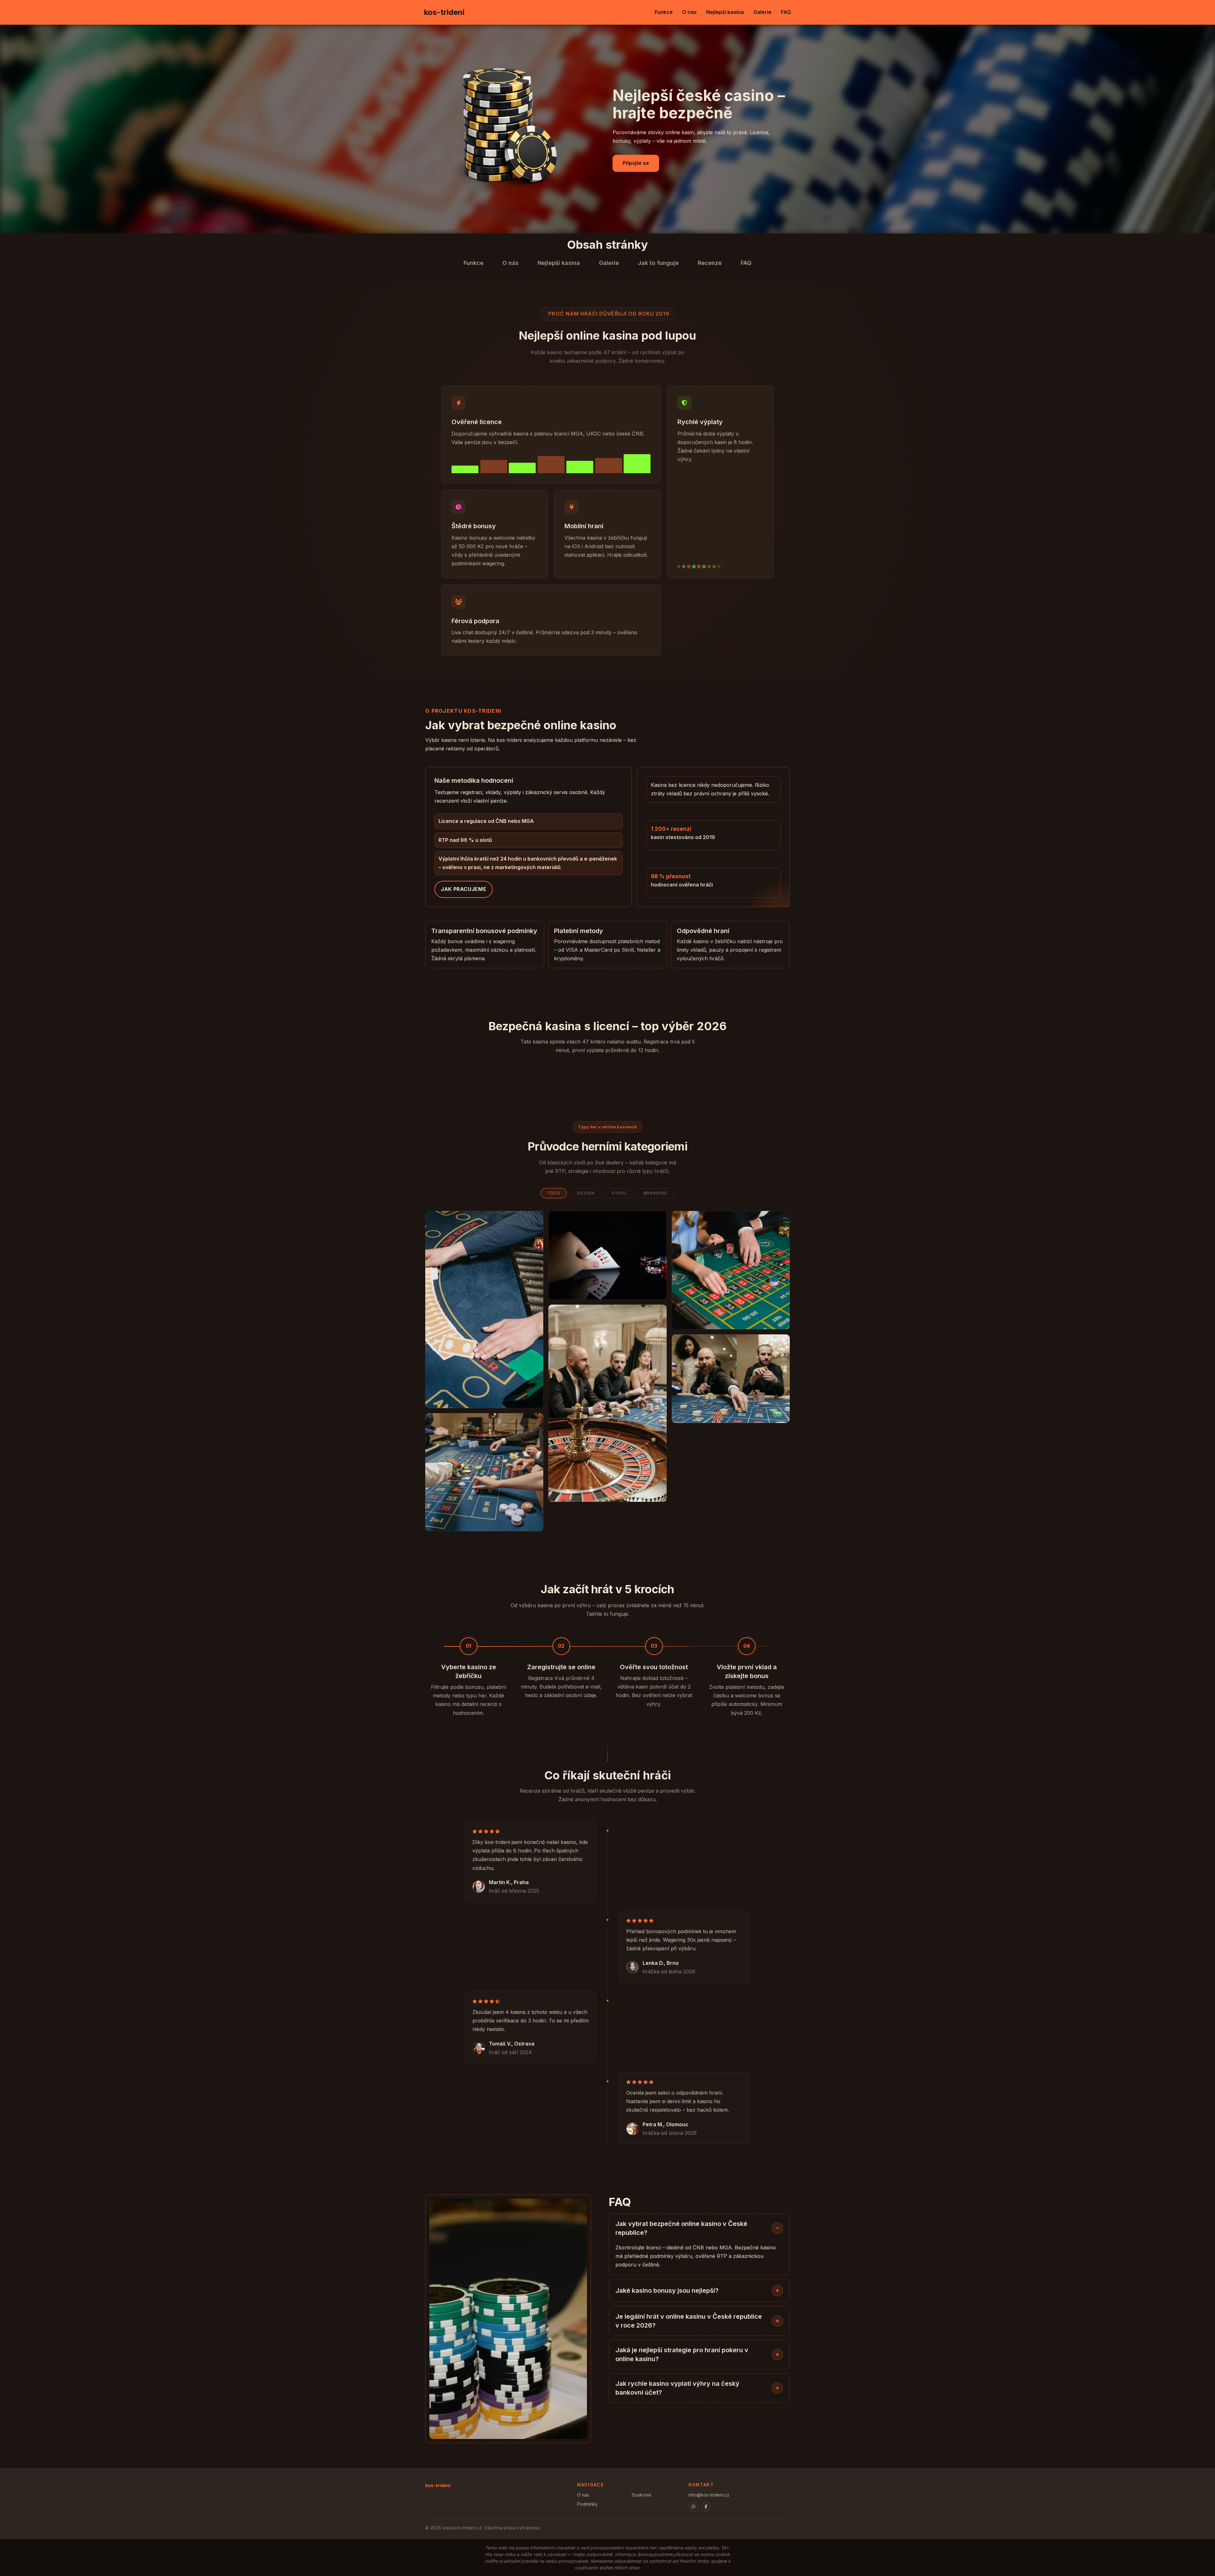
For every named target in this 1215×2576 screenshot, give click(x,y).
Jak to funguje (658, 263)
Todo (554, 1193)
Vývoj (619, 1193)
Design (586, 1193)
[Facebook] (706, 2507)
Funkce (664, 12)
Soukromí (641, 2495)
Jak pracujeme (464, 889)
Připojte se (636, 163)
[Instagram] (693, 2507)
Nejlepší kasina (725, 12)
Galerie (762, 12)
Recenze (710, 263)
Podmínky (587, 2504)
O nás (689, 12)
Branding (656, 1193)
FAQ (786, 12)
